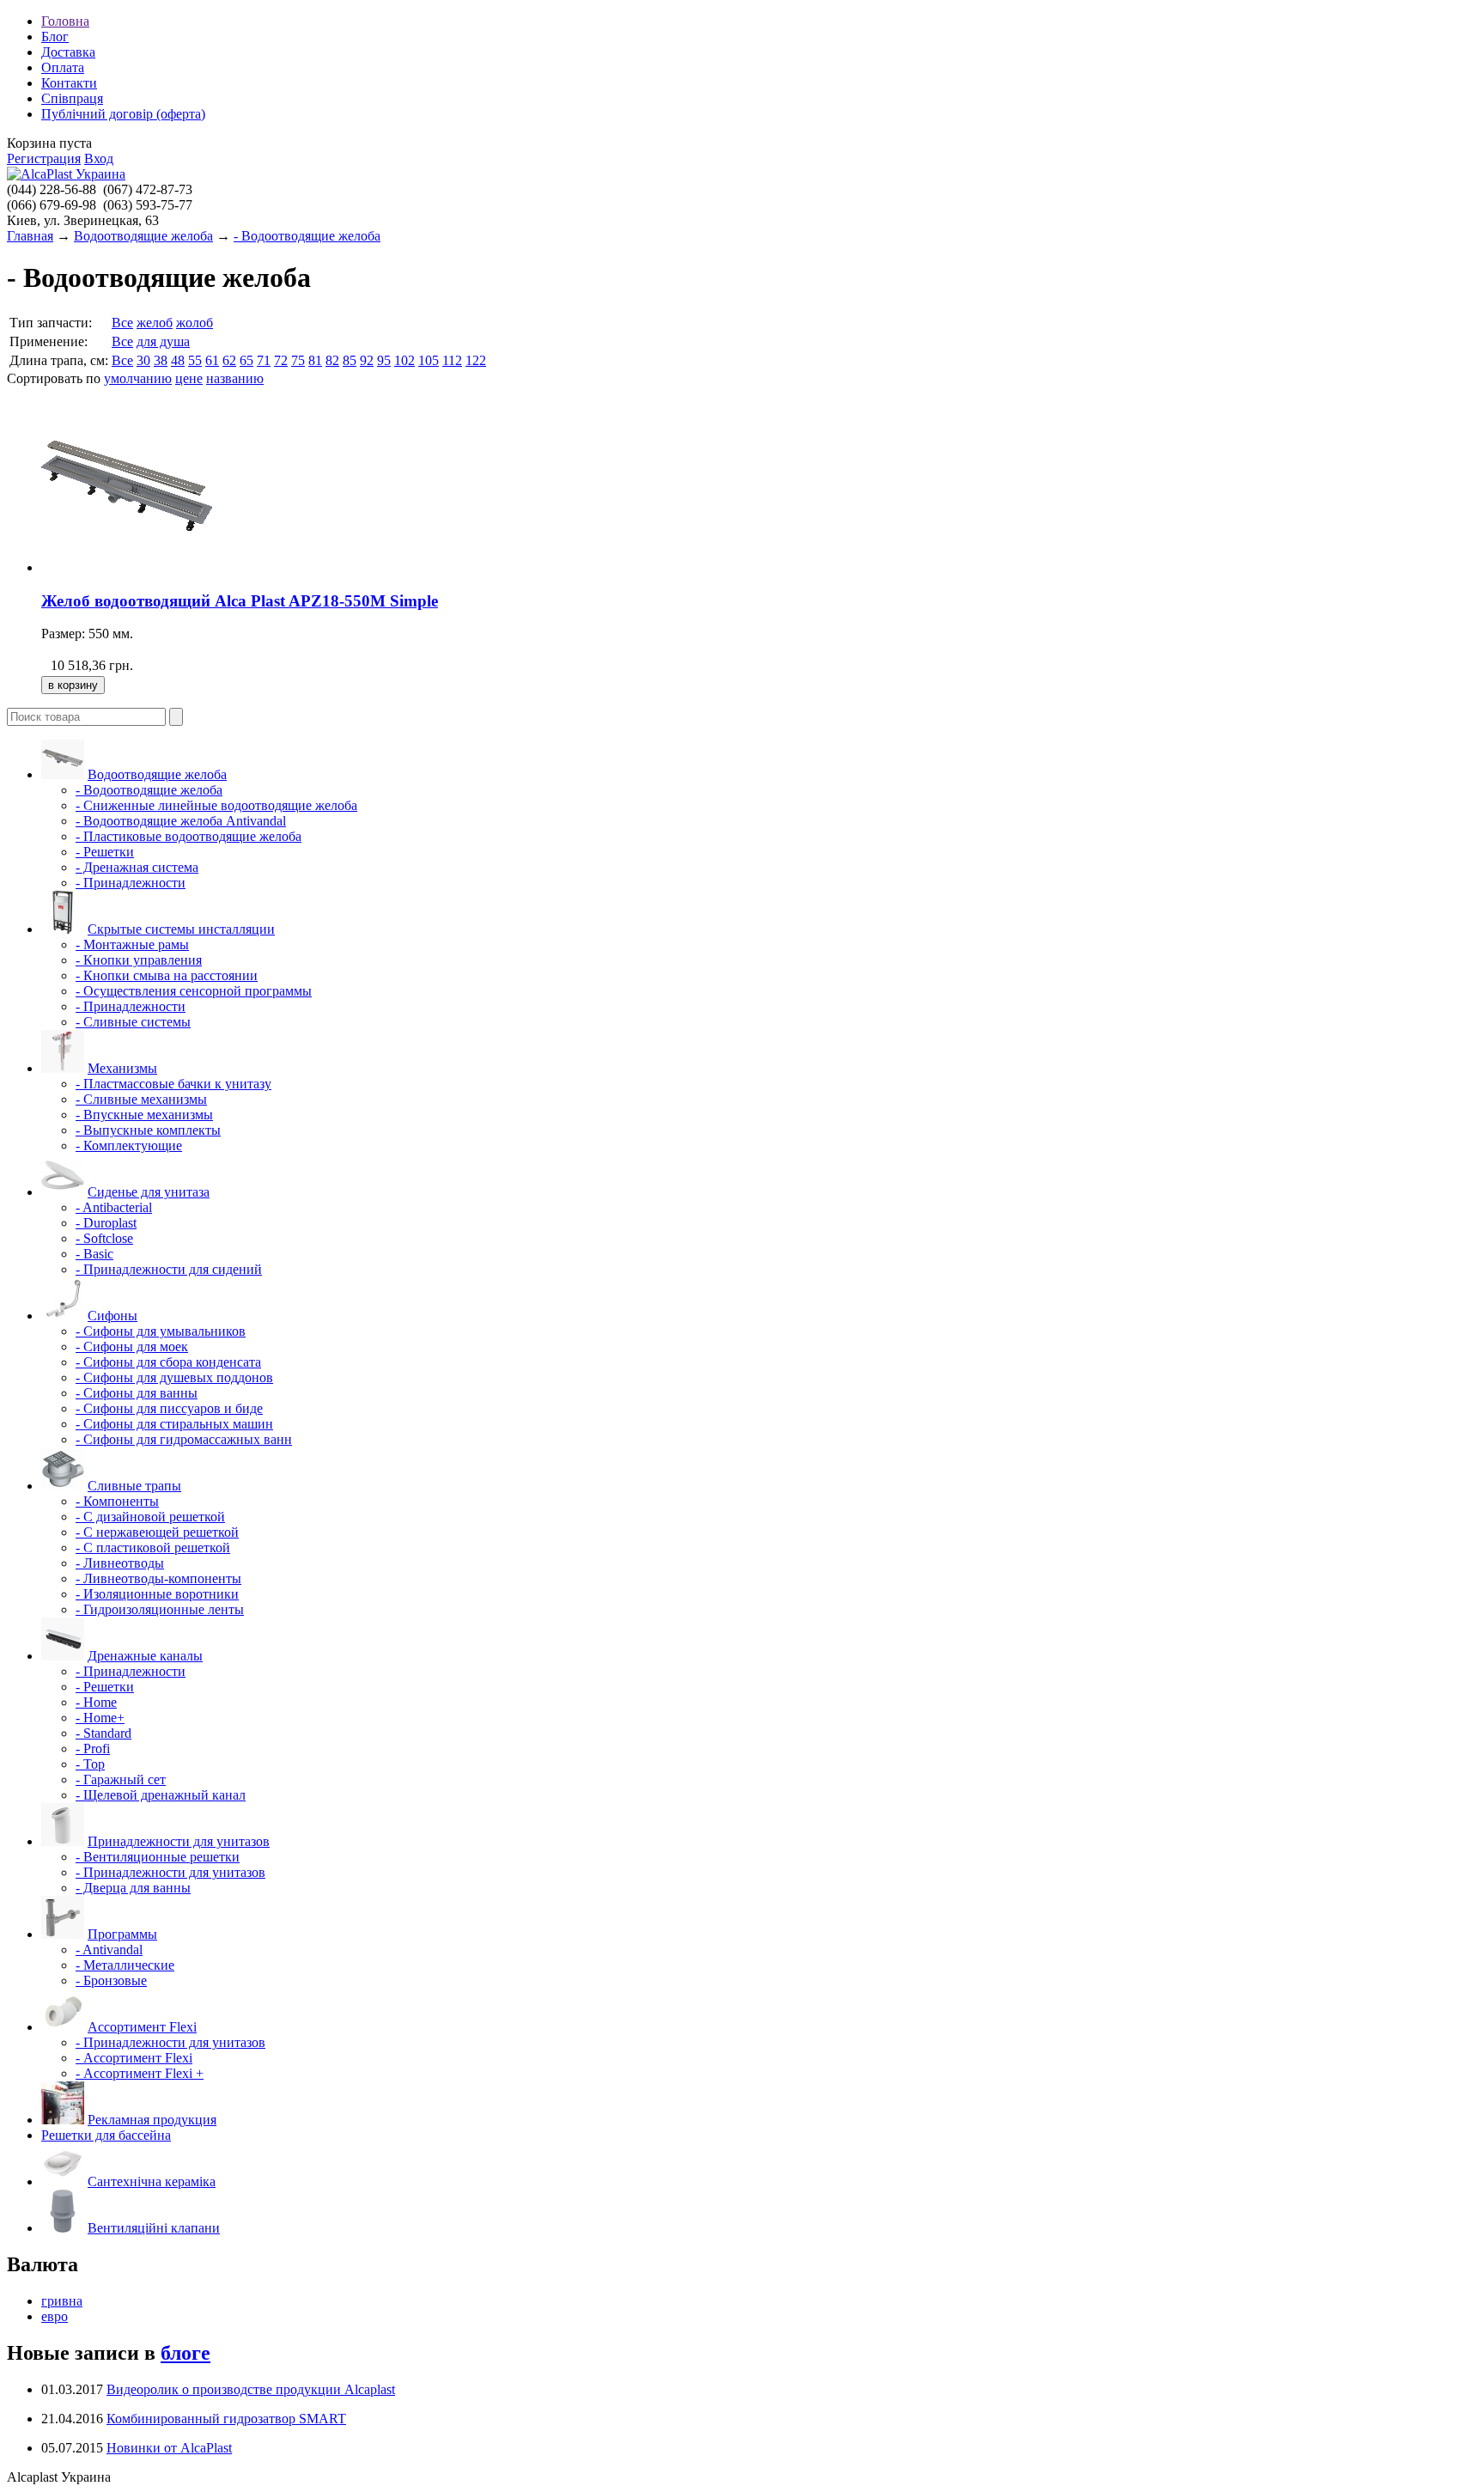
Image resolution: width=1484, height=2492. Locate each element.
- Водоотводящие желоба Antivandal (181, 821)
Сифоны (113, 1316)
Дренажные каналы (145, 1656)
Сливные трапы (134, 1486)
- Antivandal (109, 1950)
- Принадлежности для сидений (169, 1269)
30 (143, 360)
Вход (99, 158)
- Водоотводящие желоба (307, 236)
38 (161, 360)
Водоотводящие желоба (143, 236)
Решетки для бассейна (106, 2135)
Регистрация (44, 158)
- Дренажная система (137, 867)
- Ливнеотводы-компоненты (158, 1578)
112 (452, 360)
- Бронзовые (111, 1980)
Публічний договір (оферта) (123, 114)
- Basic (94, 1254)
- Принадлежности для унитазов (170, 1872)
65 (246, 360)
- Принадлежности (131, 883)
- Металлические (125, 1965)
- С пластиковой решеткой (153, 1548)
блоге (185, 2353)
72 (281, 360)
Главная (30, 236)
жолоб (195, 323)
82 (332, 360)
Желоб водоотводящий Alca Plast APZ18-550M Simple (240, 601)
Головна (65, 21)
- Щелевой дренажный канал (161, 1795)
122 (476, 360)
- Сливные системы (133, 1022)
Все (122, 323)
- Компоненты (117, 1501)
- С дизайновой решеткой (150, 1517)
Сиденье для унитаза (149, 1192)
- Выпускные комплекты (148, 1130)
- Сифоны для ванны (137, 1393)
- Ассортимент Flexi (134, 2058)
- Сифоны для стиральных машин (174, 1424)
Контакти (69, 83)
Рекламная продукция (152, 2120)
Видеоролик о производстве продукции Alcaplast (251, 2389)
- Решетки (105, 852)
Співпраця (72, 98)
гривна (62, 2301)
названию (235, 378)
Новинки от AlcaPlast (169, 2448)
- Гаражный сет (121, 1779)
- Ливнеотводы (120, 1563)
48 (178, 360)
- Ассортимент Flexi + (140, 2073)
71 (264, 360)
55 (195, 360)
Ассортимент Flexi (142, 2027)
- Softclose (104, 1238)
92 (367, 360)
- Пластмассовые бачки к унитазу (173, 1084)
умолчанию (138, 378)
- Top (90, 1764)
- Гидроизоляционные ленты (160, 1609)
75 (298, 360)
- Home (96, 1702)
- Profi (93, 1749)
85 (350, 360)
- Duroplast (106, 1223)
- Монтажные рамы (132, 944)
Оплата (63, 67)
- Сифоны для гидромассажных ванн (184, 1439)
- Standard (103, 1733)
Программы (122, 1934)
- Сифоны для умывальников (161, 1331)
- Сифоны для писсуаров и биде (169, 1408)
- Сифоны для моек (132, 1347)
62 (229, 360)
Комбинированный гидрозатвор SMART (226, 2419)
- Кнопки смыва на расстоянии (167, 975)
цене (189, 378)
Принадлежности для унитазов (179, 1841)
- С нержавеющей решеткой (157, 1532)
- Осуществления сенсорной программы (194, 991)
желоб (155, 323)
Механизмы (122, 1068)
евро (55, 2316)
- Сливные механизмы (141, 1099)
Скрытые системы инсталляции (181, 929)
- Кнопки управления (139, 960)
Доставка (68, 52)
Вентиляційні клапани (154, 2228)
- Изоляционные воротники (157, 1594)
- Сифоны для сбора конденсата (168, 1362)
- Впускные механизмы (144, 1115)
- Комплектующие (129, 1145)
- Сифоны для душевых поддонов (174, 1377)
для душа (163, 341)
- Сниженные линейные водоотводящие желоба (216, 805)
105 (429, 360)
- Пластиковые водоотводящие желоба (189, 836)
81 (315, 360)
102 (404, 360)
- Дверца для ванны (133, 1888)
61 (212, 360)
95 (384, 360)
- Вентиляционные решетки (158, 1857)
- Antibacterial (114, 1207)
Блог (55, 37)
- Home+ (100, 1718)
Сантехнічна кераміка (152, 2181)
